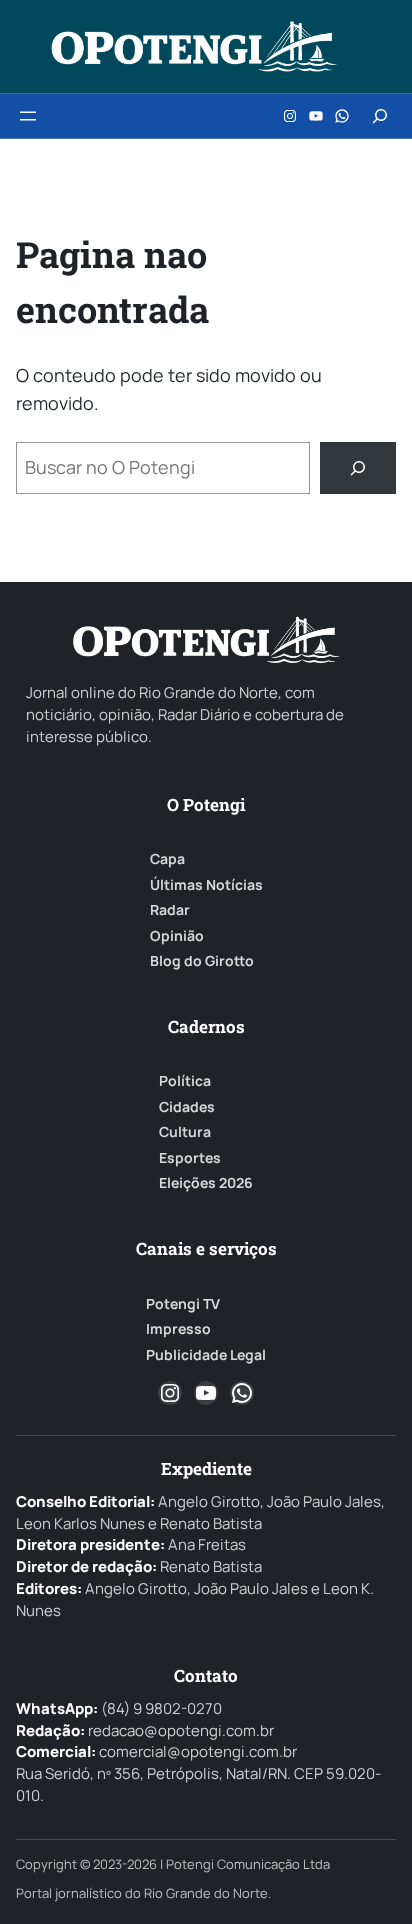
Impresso (178, 1329)
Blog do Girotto (202, 961)
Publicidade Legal (206, 1355)
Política (185, 1081)
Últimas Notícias (206, 885)
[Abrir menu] (28, 116)
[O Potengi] (194, 46)
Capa (167, 859)
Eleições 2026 (206, 1183)
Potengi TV (183, 1304)
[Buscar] (358, 468)
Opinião (177, 936)
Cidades (187, 1107)
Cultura (185, 1132)
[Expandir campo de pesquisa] (380, 116)
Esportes (190, 1158)
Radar (170, 910)
